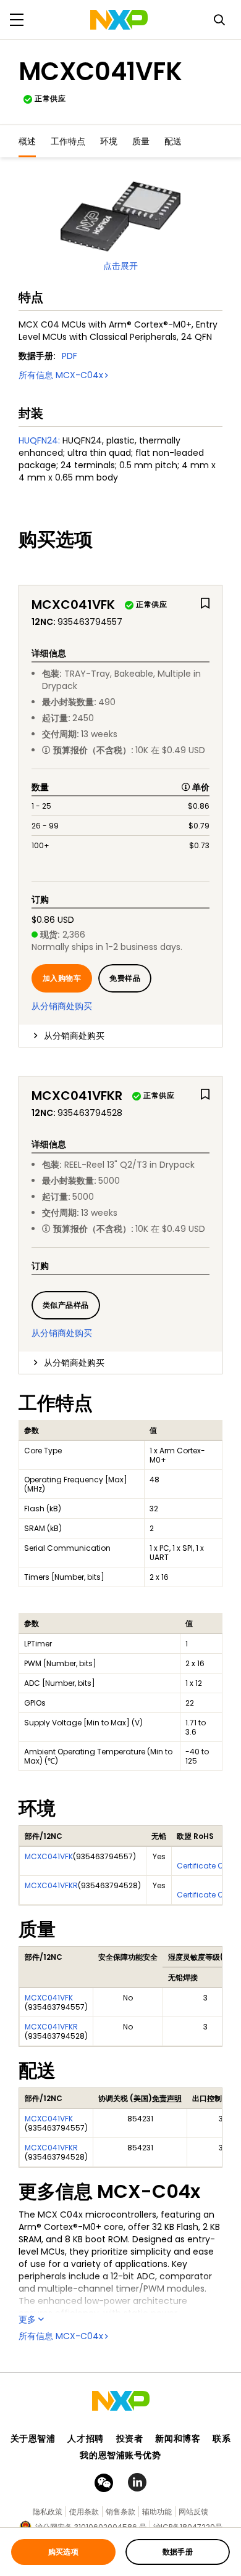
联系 (222, 2438)
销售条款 (120, 2512)
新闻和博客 (178, 2438)
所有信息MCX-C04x (61, 375)
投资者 (130, 2438)
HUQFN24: (39, 440)
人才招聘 (85, 2438)
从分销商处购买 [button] (74, 1036)
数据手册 (178, 2552)
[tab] (120, 1036)
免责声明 (167, 2098)
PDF (70, 356)
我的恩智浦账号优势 (120, 2455)
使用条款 (84, 2512)
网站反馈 (193, 2512)
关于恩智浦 (33, 2438)
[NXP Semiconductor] (119, 20)
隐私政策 (48, 2512)
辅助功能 (157, 2512)
